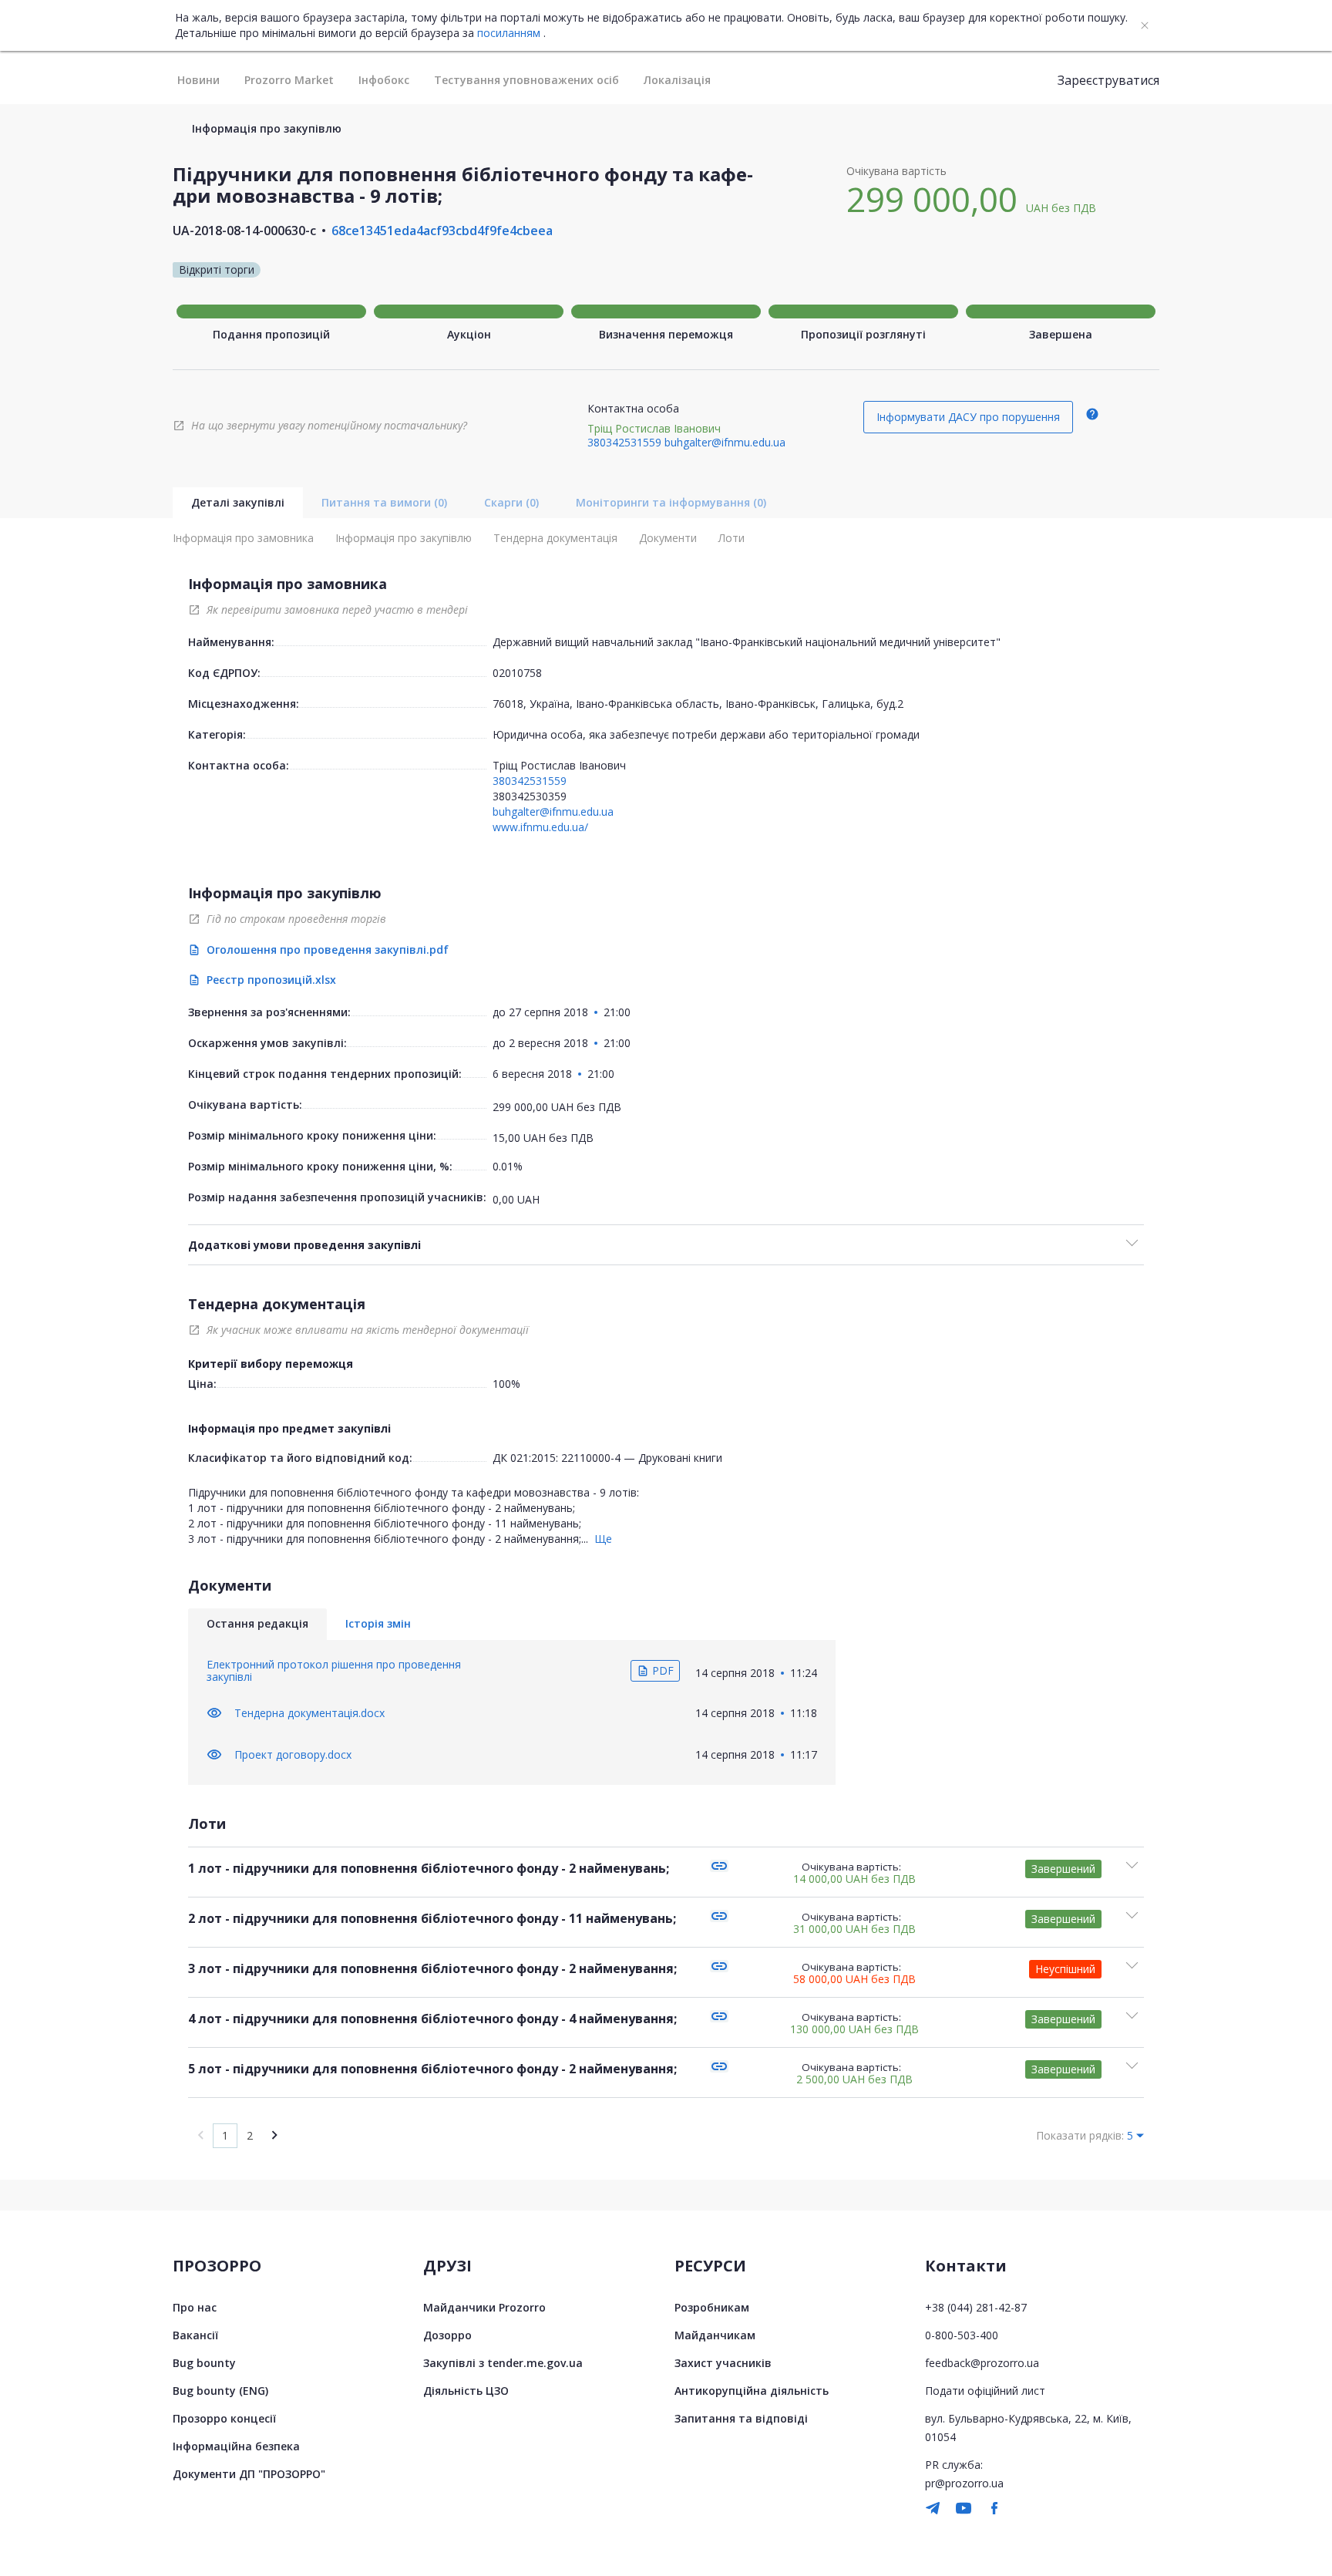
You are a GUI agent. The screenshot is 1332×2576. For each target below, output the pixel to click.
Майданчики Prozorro (484, 2307)
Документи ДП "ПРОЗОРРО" (249, 2474)
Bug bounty (204, 2363)
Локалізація (677, 80)
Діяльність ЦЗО (466, 2391)
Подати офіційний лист (985, 2391)
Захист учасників (723, 2363)
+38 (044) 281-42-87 (976, 2307)
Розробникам (712, 2307)
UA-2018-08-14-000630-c (244, 231)
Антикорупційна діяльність (752, 2391)
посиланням (509, 33)
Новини (198, 80)
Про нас (195, 2307)
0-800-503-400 (962, 2335)
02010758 (517, 673)
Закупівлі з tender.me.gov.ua (503, 2363)
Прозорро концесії (224, 2418)
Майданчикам (715, 2335)
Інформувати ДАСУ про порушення (968, 417)
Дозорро (447, 2335)
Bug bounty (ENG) (220, 2391)
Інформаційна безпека (236, 2446)
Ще (603, 1539)
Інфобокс (384, 80)
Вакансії (195, 2335)
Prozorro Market (289, 80)
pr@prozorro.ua (964, 2483)
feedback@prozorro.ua (982, 2363)
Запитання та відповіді (741, 2418)
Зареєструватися (1108, 80)
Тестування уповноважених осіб (526, 80)
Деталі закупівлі (238, 502)
